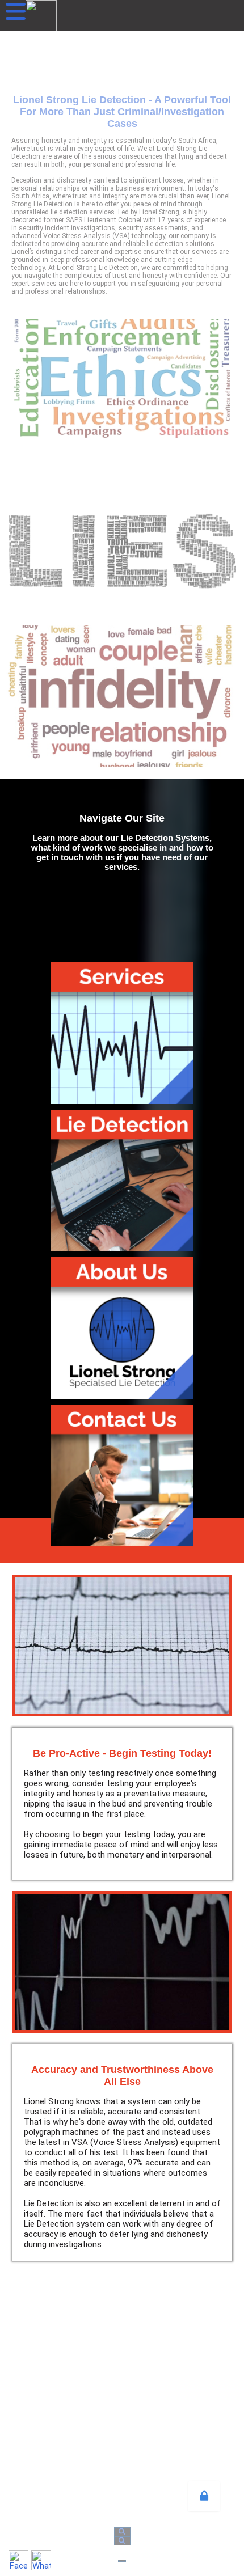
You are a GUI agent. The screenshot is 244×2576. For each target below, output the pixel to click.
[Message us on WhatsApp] (41, 2560)
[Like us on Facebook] (18, 2560)
